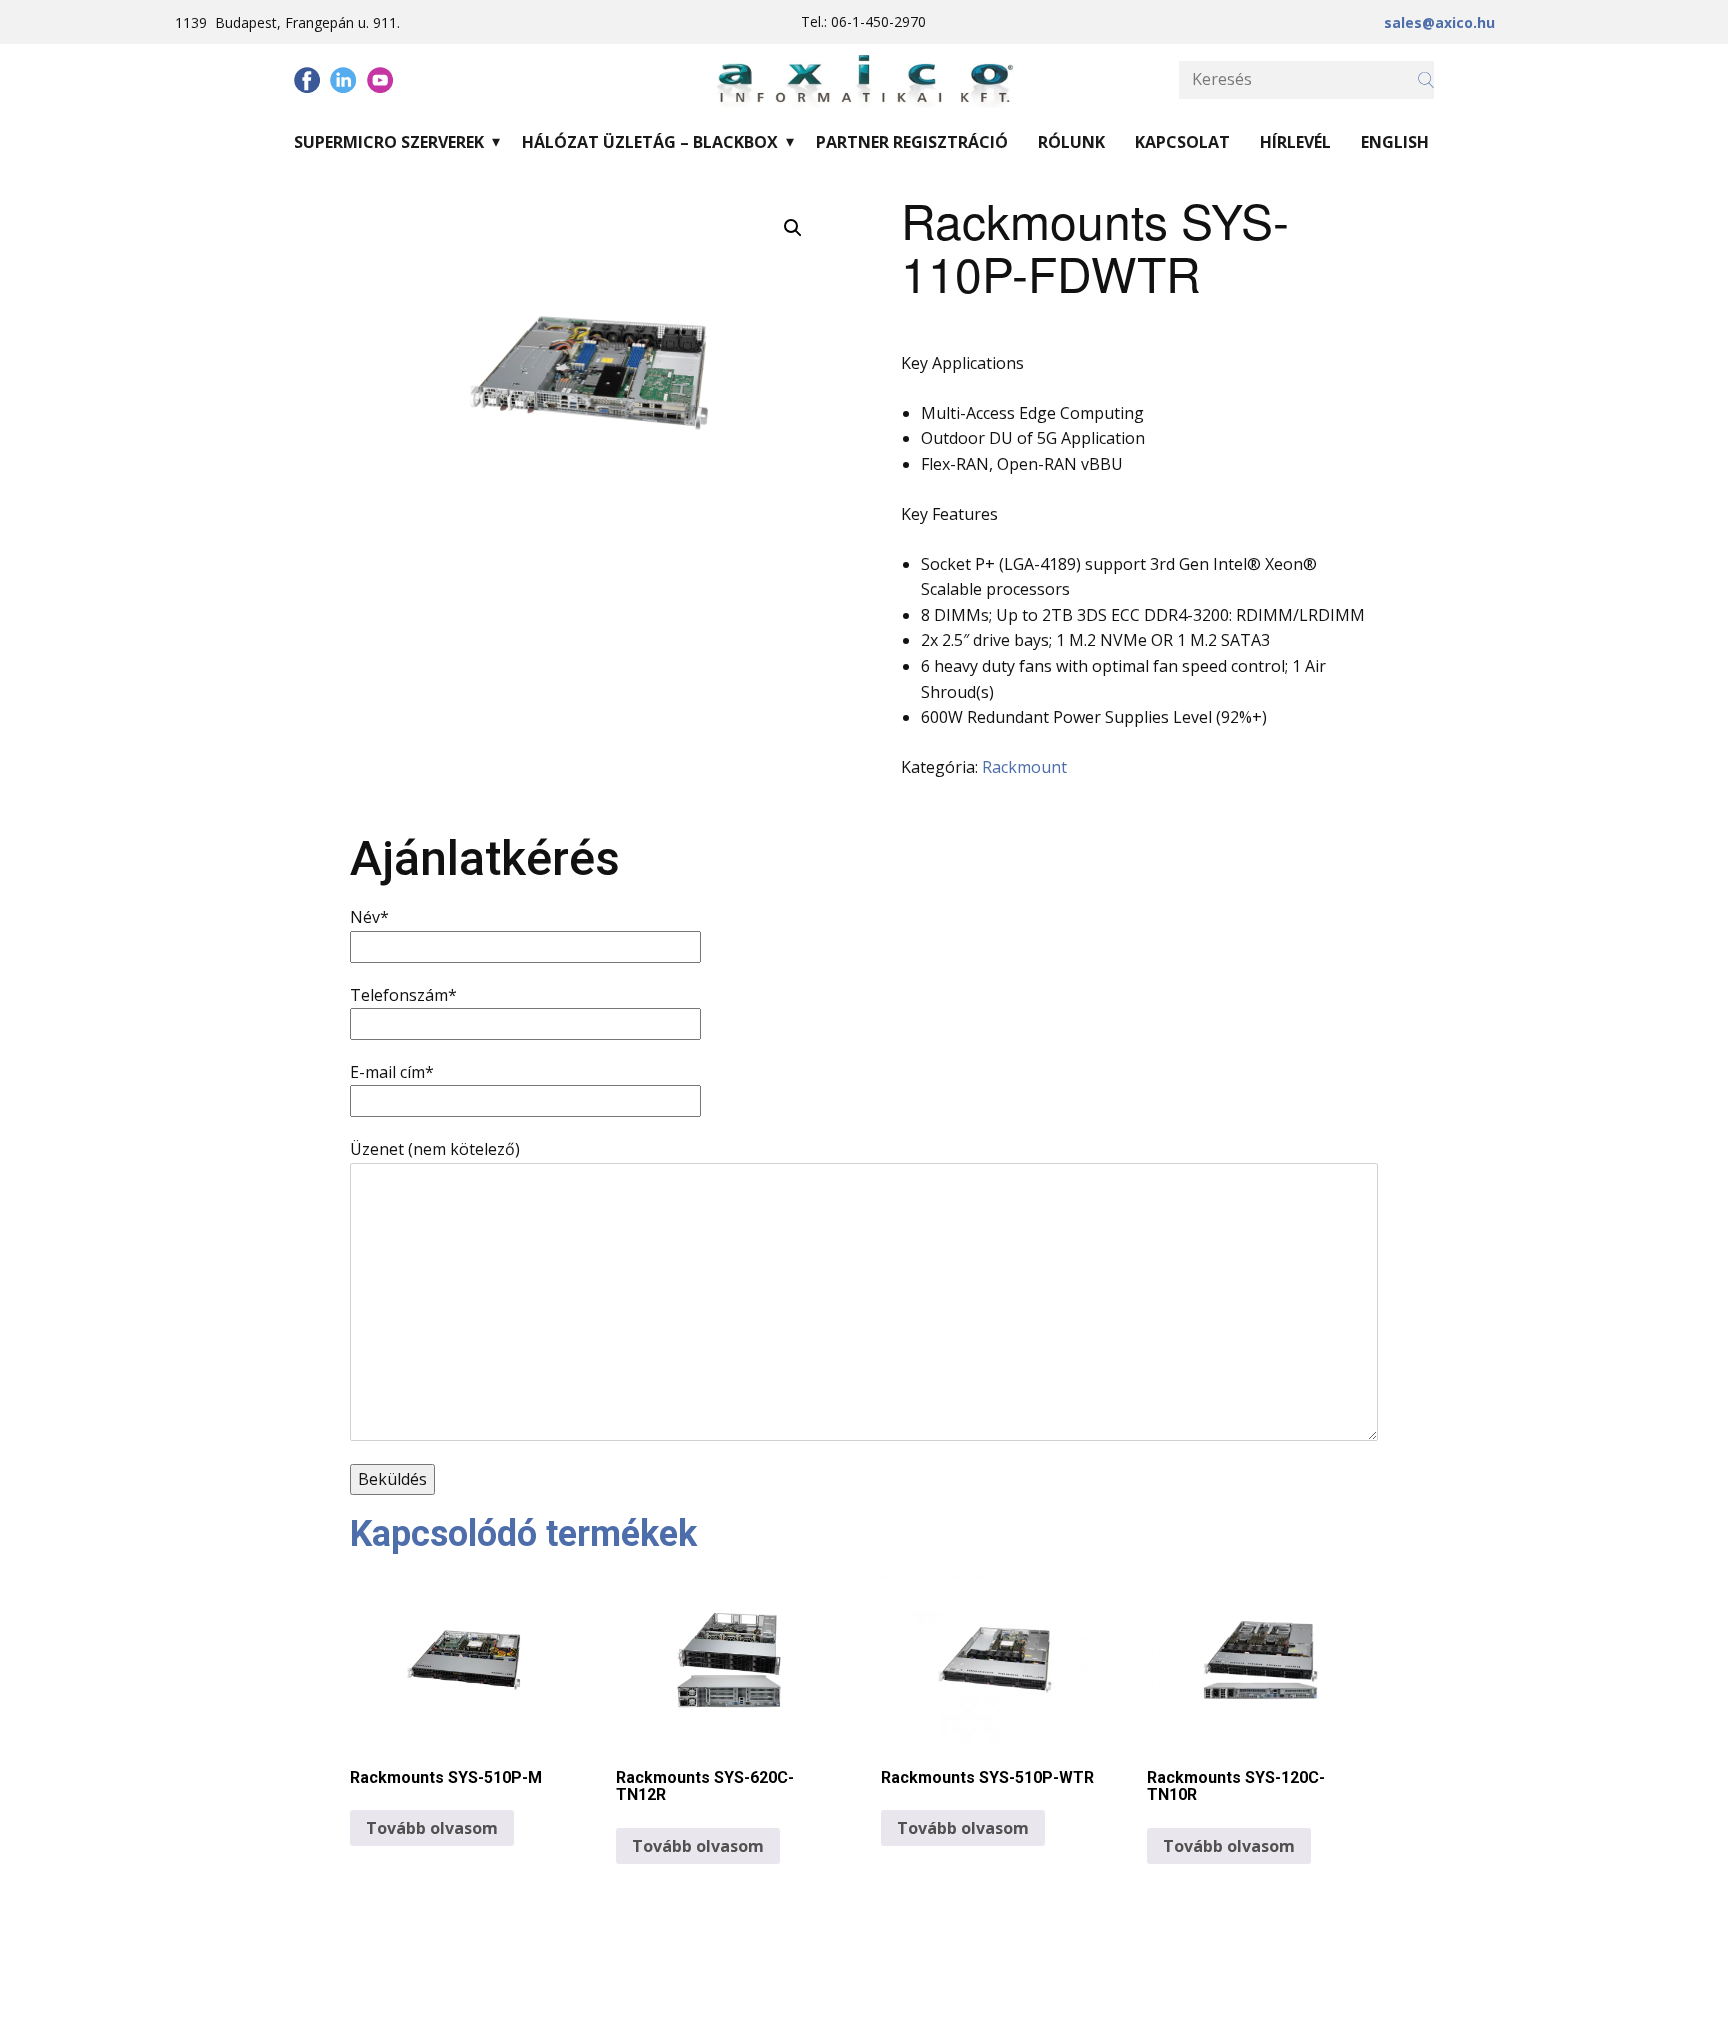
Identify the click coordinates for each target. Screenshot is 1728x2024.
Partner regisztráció (912, 142)
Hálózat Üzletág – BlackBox (650, 142)
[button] (793, 228)
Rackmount (1024, 767)
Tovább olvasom (432, 1828)
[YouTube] (380, 80)
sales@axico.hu (1439, 22)
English (1395, 142)
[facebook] (307, 80)
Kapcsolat (1182, 142)
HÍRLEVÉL (1295, 142)
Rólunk (1071, 142)
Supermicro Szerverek (389, 142)
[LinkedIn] (343, 80)
